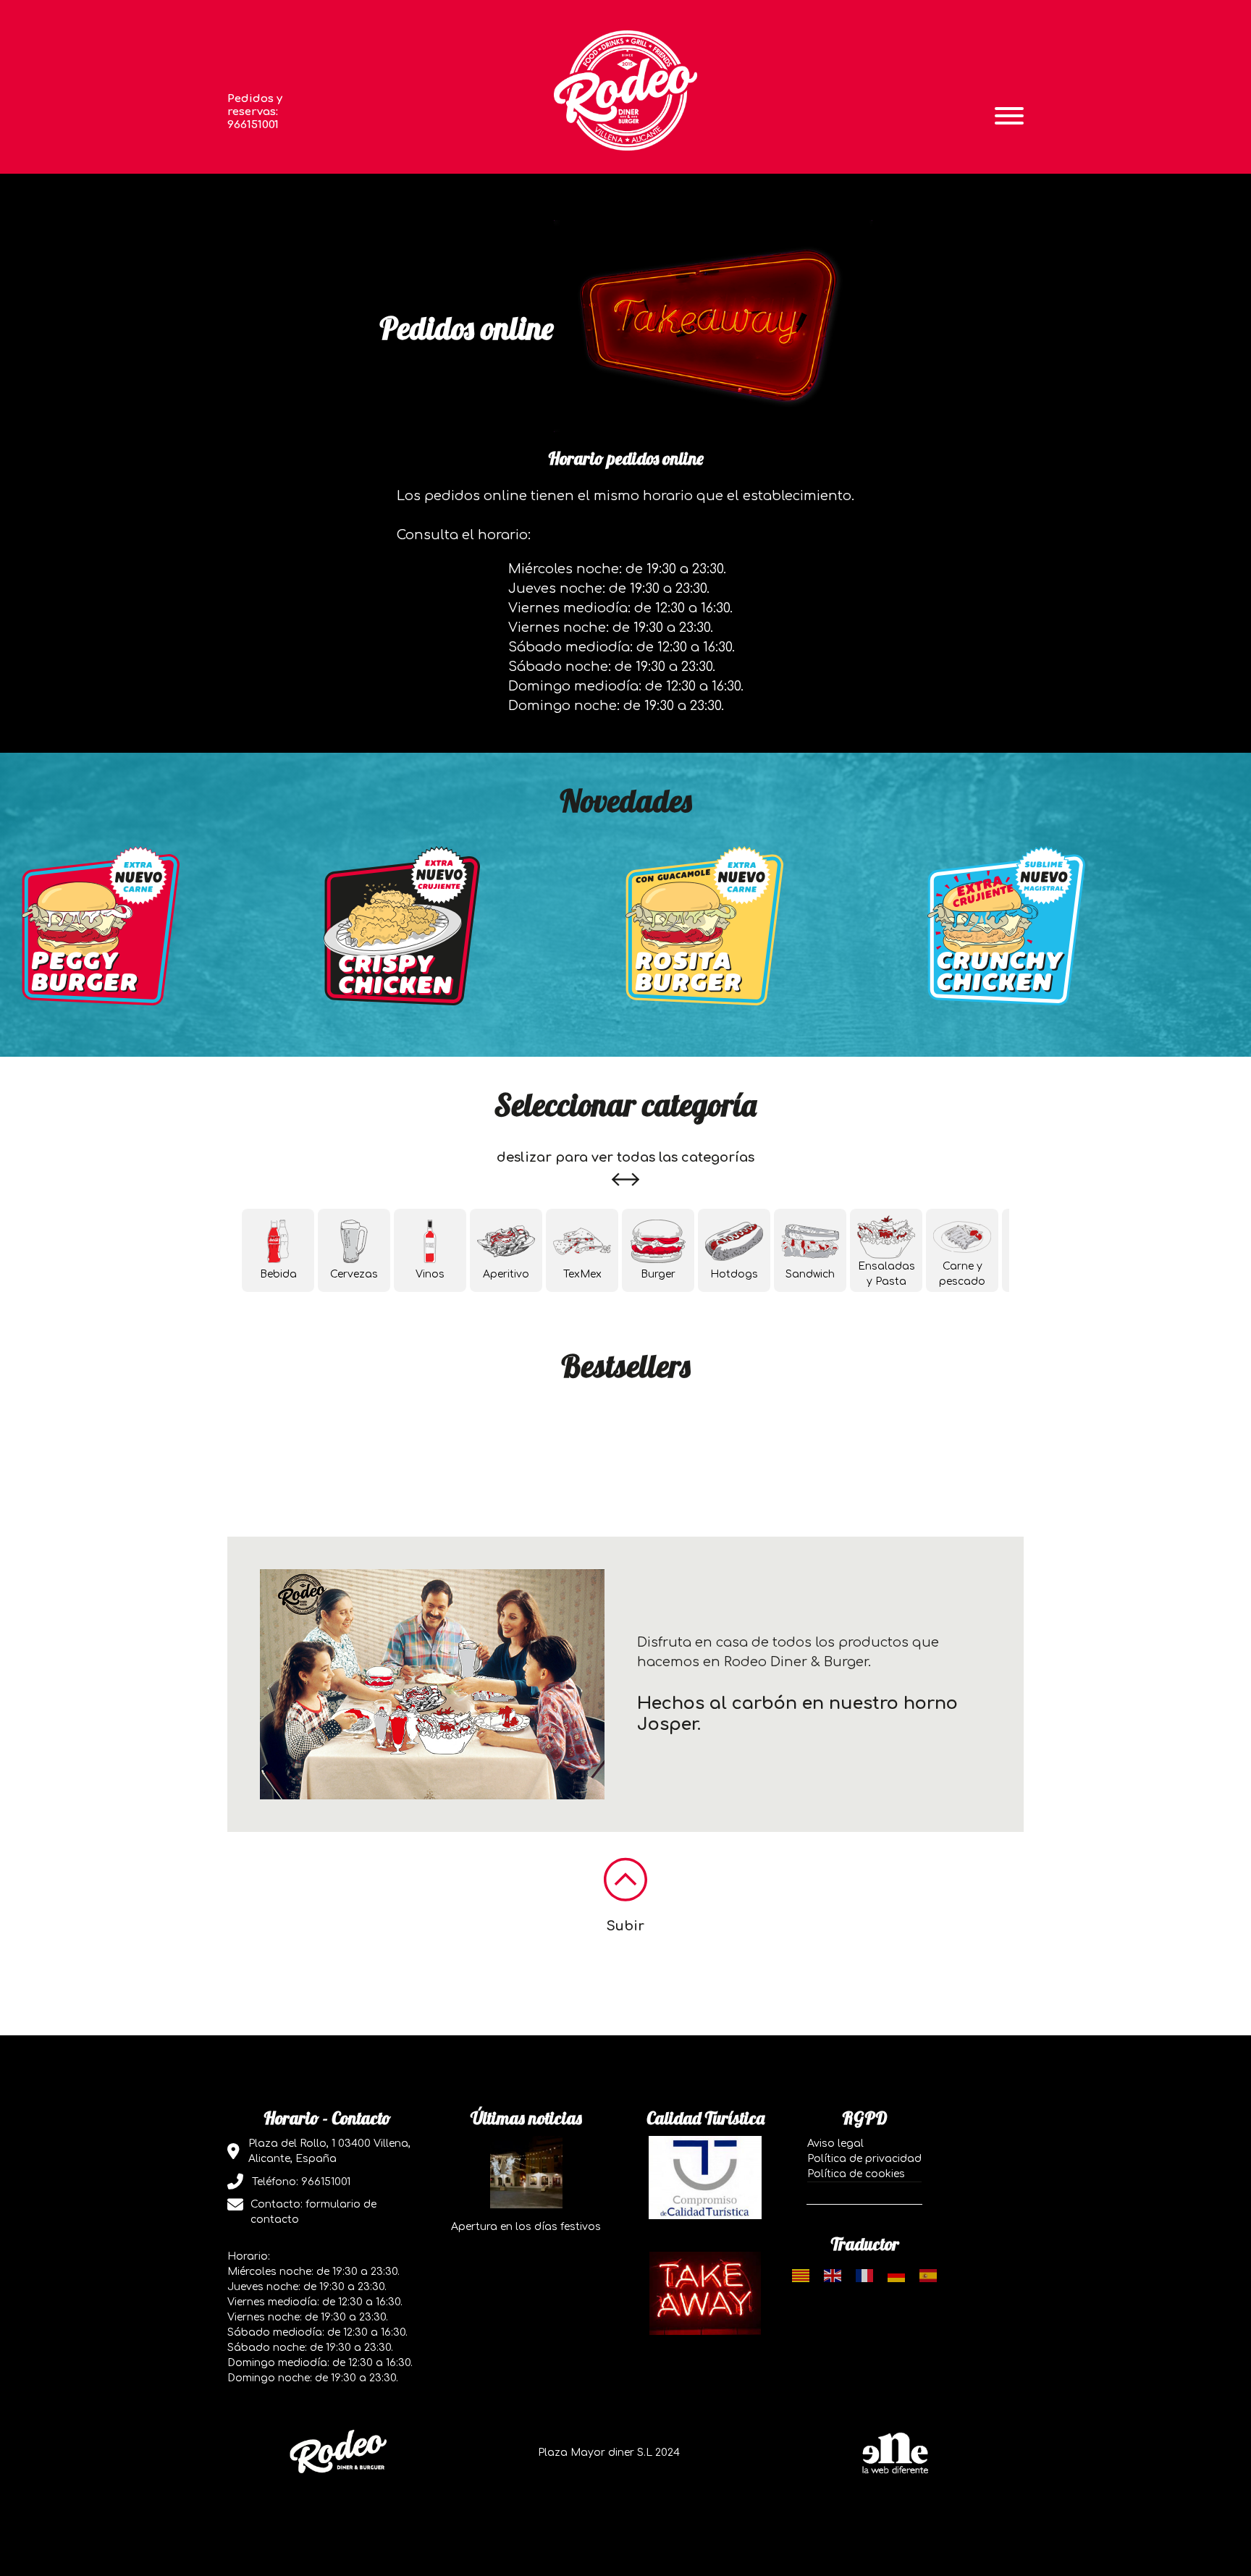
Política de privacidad (864, 2159)
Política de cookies (856, 2174)
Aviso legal (835, 2144)
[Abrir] (1009, 116)
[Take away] (705, 2293)
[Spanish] (928, 2275)
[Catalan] (801, 2275)
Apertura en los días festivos (526, 2227)
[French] (864, 2275)
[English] (833, 2275)
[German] (896, 2275)
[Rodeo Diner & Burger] (625, 90)
